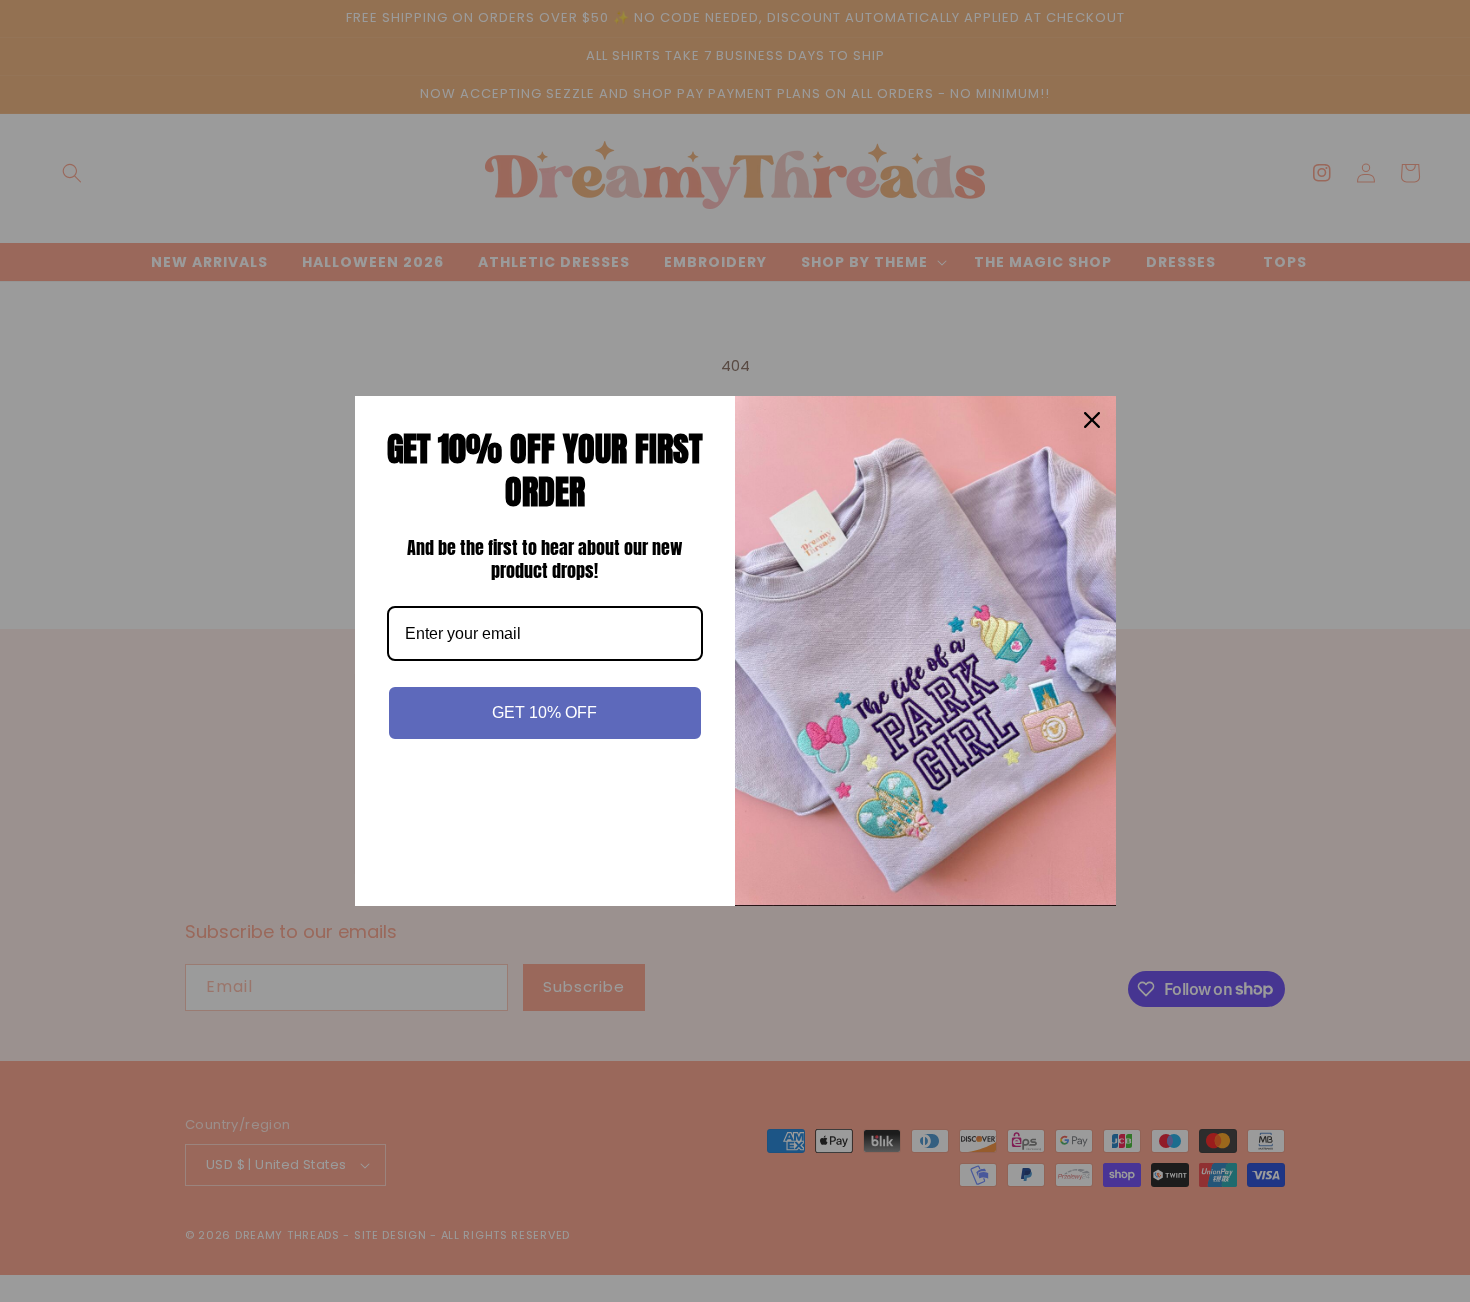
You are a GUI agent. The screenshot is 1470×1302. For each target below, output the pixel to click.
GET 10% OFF (544, 712)
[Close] (1092, 420)
